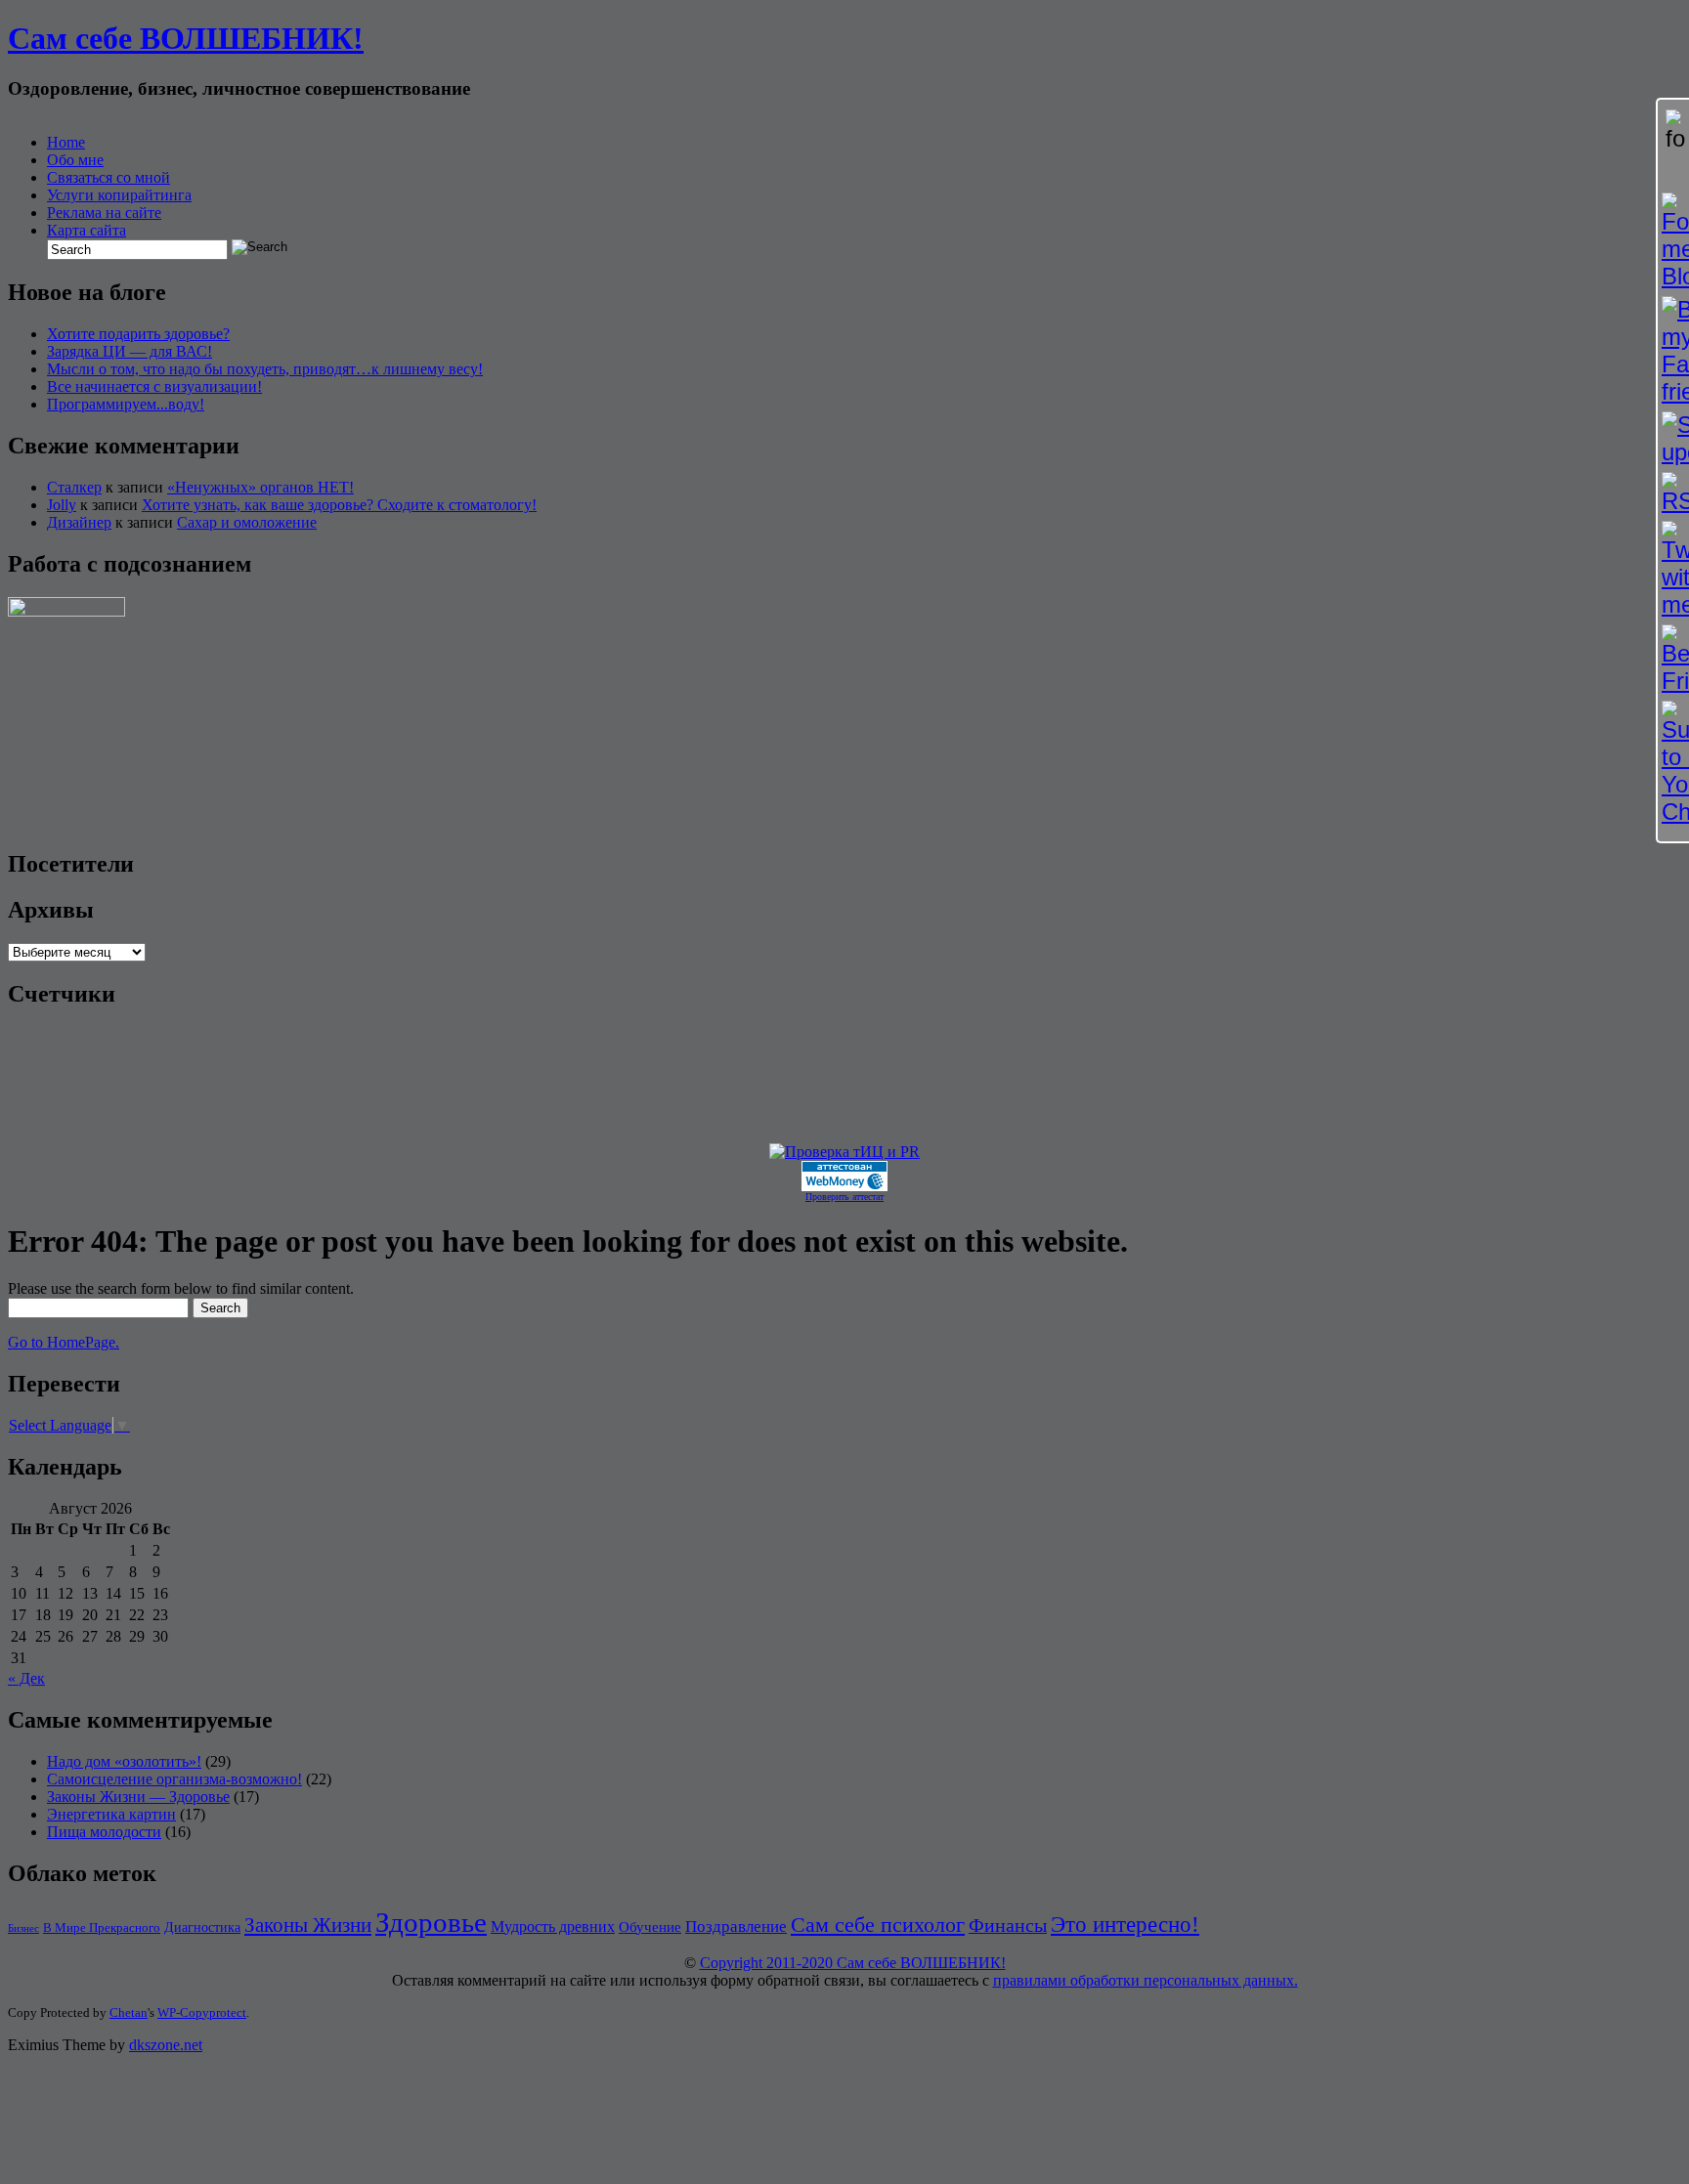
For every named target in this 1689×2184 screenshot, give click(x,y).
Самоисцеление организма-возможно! (174, 1779)
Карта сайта (87, 230)
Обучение (650, 1927)
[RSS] (1673, 493)
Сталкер (74, 487)
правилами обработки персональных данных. (1146, 1980)
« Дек (26, 1678)
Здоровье (431, 1922)
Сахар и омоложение (247, 522)
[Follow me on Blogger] (1673, 241)
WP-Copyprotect (202, 2013)
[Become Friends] (1673, 660)
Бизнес (23, 1928)
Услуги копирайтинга (119, 195)
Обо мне (75, 160)
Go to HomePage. (64, 1342)
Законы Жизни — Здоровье (138, 1797)
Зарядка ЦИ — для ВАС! (130, 351)
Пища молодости (104, 1832)
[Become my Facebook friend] (1673, 351)
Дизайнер (79, 522)
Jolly (62, 505)
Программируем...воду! (126, 404)
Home (66, 142)
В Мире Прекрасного (102, 1927)
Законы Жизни (308, 1925)
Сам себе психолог (878, 1925)
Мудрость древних (553, 1927)
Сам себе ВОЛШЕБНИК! (186, 38)
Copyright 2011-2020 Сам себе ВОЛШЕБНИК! (853, 1963)
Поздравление (736, 1927)
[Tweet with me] (1673, 570)
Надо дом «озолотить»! (124, 1761)
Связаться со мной (108, 177)
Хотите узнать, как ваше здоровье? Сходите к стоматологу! (339, 505)
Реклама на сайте (104, 213)
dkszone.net (166, 2045)
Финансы (1008, 1925)
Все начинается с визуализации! (154, 386)
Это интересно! (1125, 1925)
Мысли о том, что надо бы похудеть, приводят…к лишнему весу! (265, 369)
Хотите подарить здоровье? (138, 334)
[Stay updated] (1673, 439)
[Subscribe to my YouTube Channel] (1673, 763)
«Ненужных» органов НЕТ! (260, 487)
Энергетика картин (111, 1814)
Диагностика (202, 1927)
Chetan (129, 2013)
